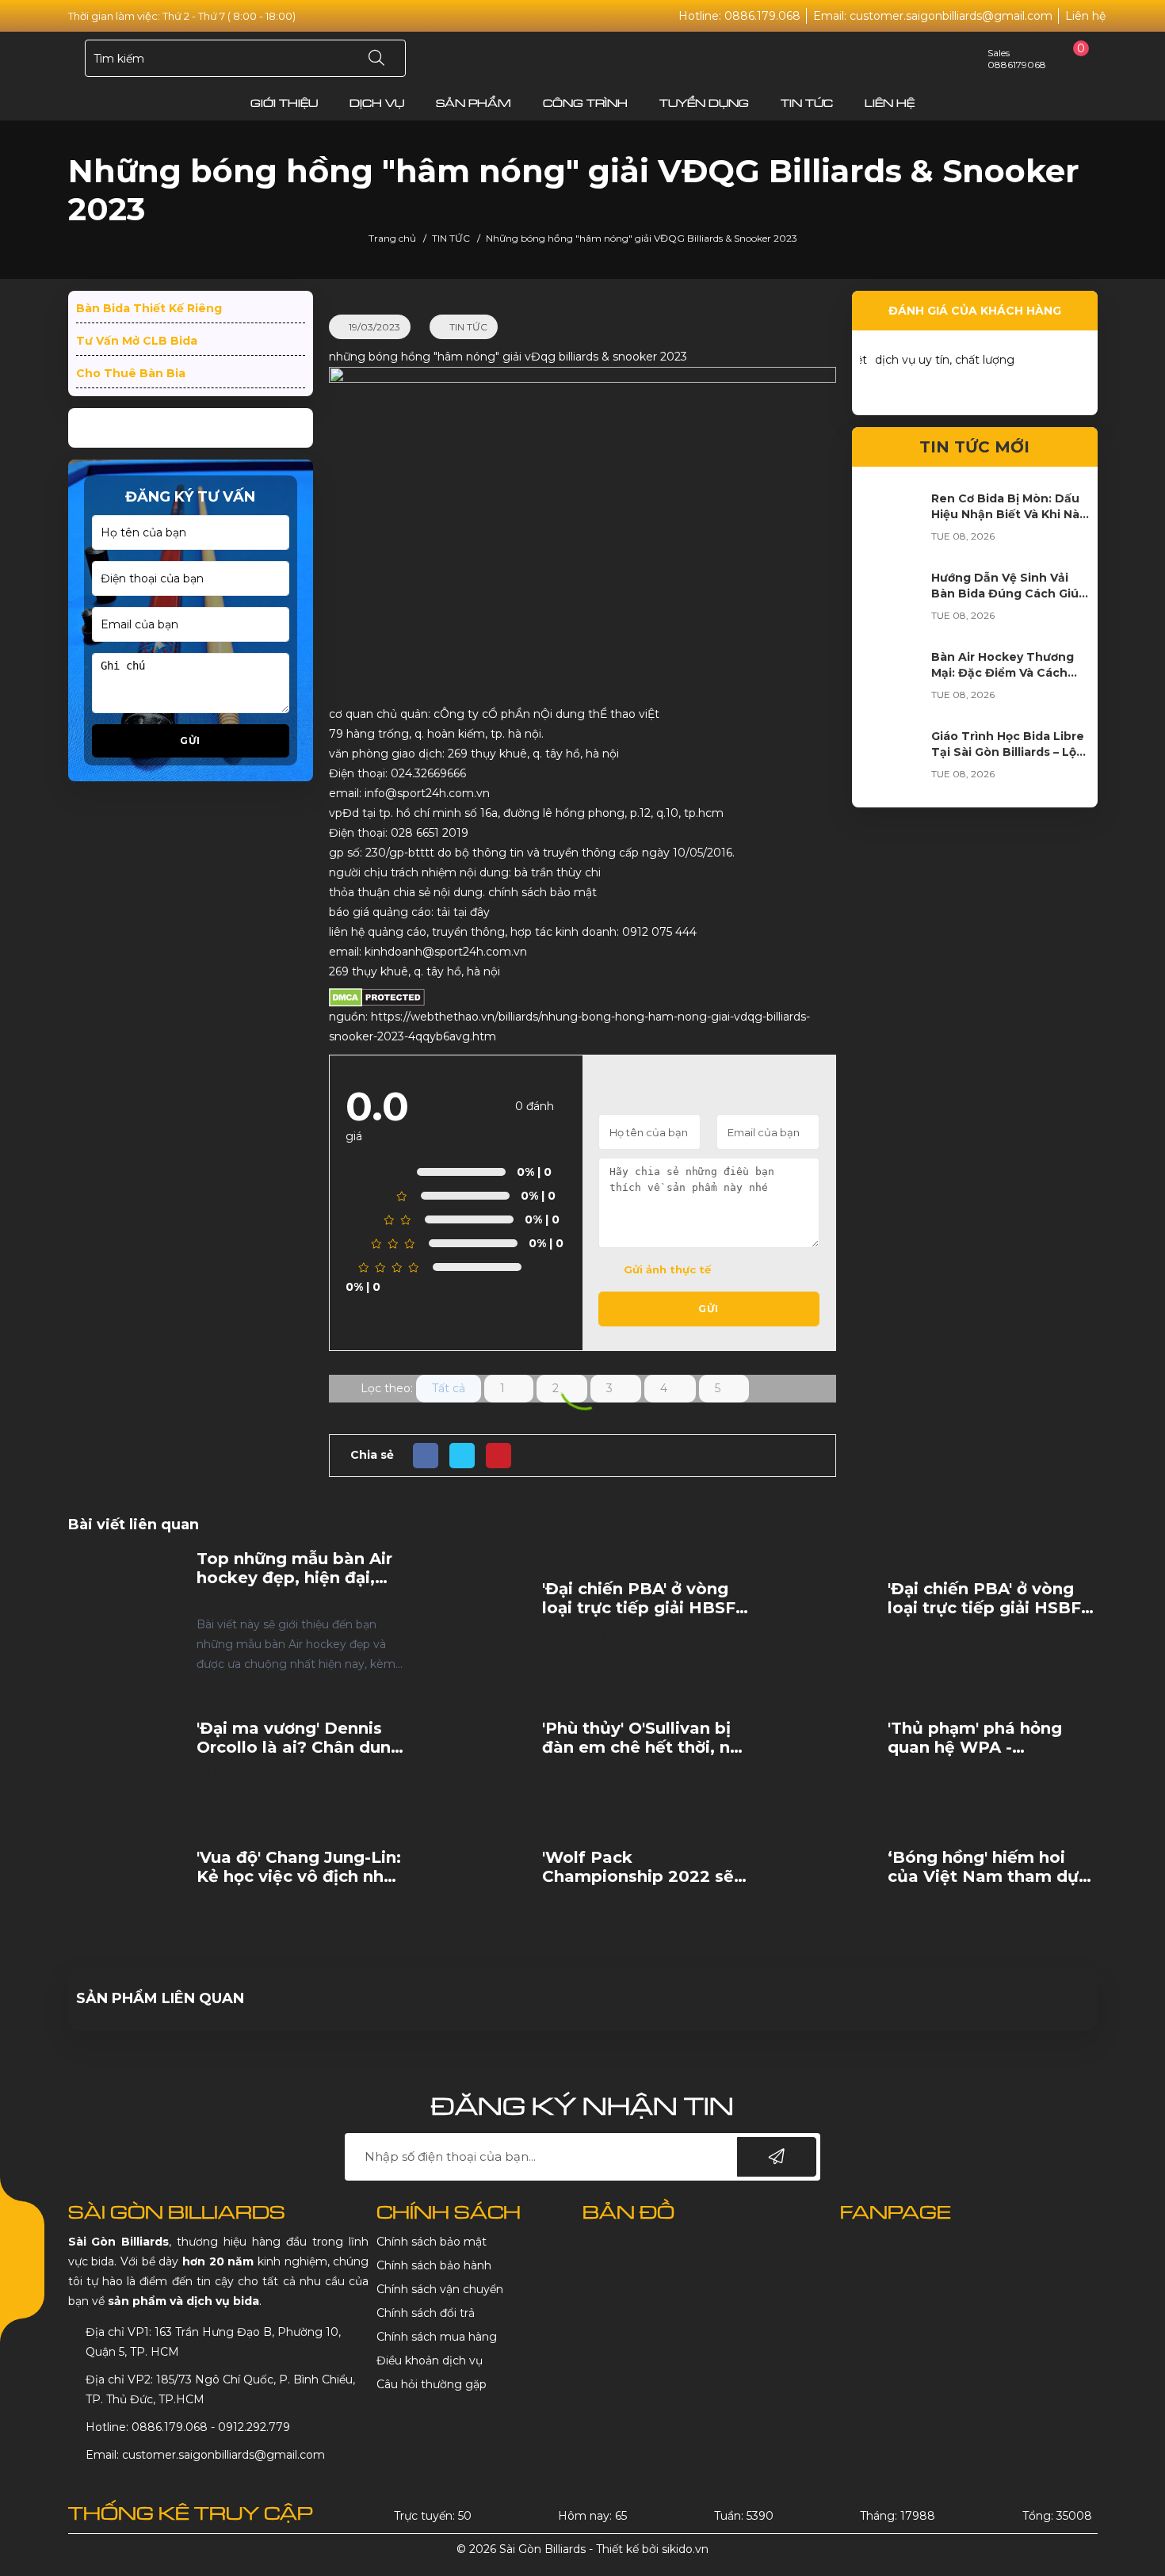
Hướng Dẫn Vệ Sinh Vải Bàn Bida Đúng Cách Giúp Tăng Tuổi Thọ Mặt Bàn (1009, 673)
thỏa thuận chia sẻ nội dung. (409, 892)
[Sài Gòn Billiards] (583, 58)
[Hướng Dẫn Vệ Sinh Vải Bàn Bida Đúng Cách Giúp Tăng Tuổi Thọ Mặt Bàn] (892, 681)
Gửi (190, 748)
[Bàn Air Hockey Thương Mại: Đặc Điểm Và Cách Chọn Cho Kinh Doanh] (892, 760)
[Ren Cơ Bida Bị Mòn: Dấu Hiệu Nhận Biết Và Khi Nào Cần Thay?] (892, 601)
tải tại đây (462, 912)
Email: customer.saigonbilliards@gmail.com (933, 16)
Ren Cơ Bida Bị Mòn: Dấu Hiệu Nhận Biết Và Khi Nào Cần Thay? (1009, 593)
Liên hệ (1085, 16)
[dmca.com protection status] (377, 997)
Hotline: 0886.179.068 (739, 16)
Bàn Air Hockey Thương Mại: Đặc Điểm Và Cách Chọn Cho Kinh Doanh (1003, 752)
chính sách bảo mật (542, 892)
